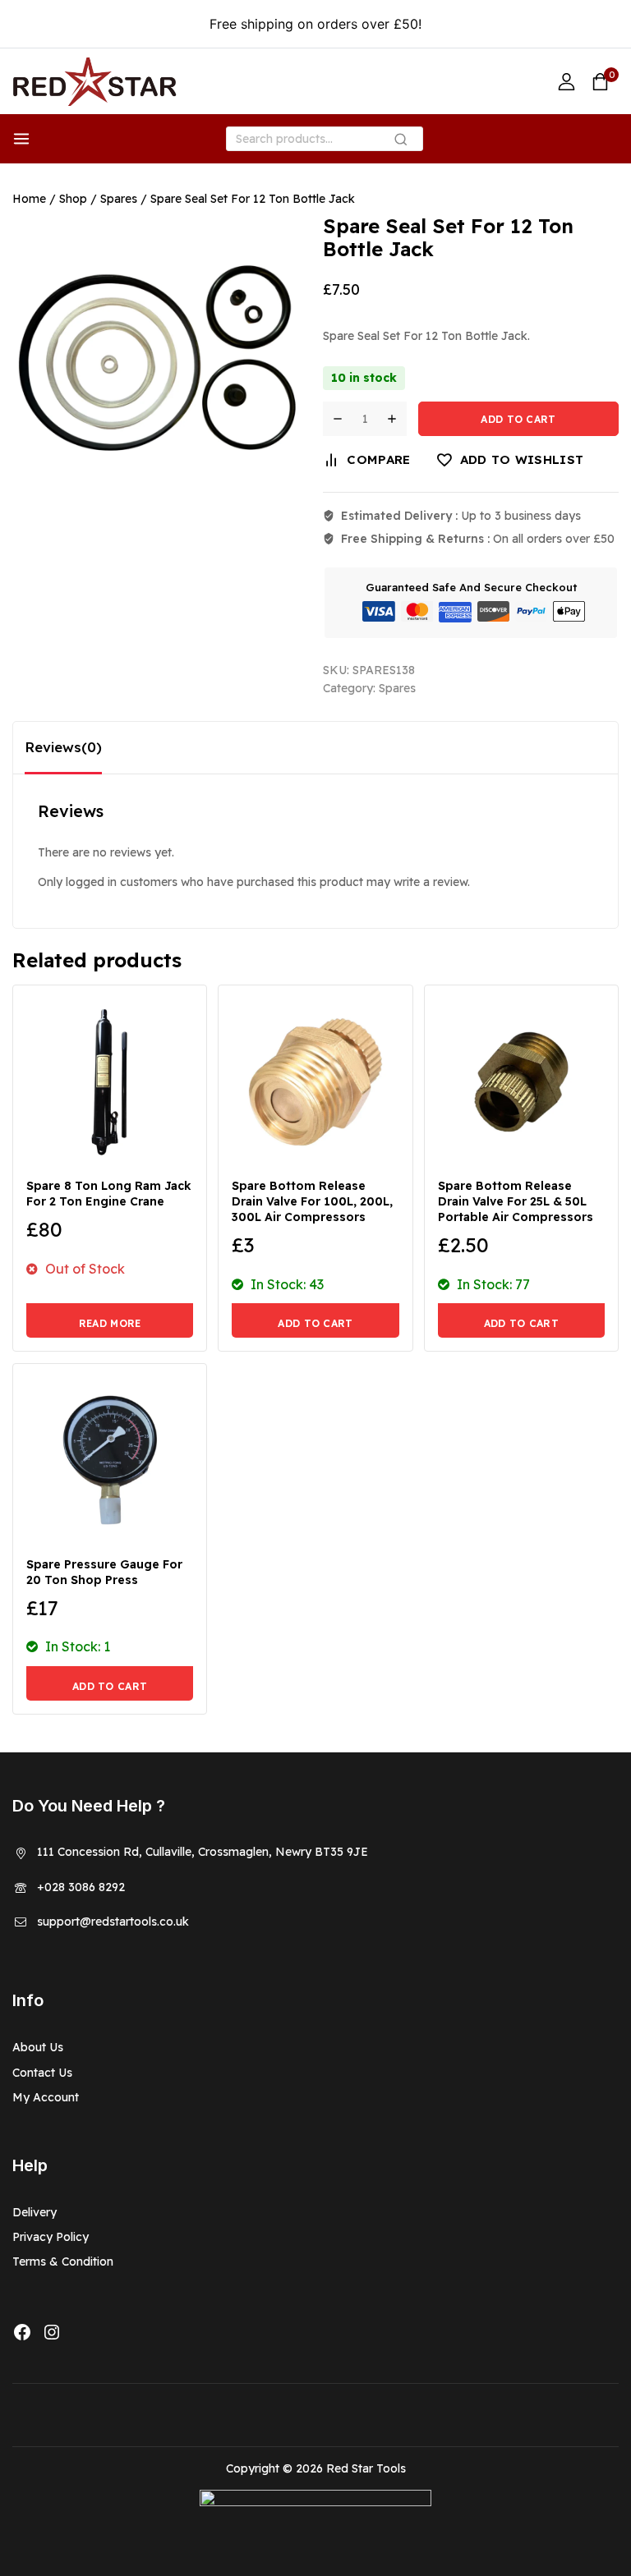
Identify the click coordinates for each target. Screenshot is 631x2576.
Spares (397, 688)
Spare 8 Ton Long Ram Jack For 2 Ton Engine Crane (109, 1194)
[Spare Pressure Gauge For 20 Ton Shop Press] (110, 1460)
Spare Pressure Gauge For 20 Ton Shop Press (104, 1572)
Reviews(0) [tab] (63, 747)
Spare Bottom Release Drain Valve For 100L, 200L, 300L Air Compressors (312, 1201)
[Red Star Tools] (94, 82)
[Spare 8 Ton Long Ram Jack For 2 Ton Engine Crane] (110, 1082)
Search (405, 142)
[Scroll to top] (593, 2489)
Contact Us (42, 2073)
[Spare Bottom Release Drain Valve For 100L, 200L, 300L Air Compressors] (315, 1082)
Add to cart (518, 419)
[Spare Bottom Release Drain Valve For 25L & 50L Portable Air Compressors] (521, 1082)
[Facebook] (22, 2332)
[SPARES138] (156, 358)
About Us (38, 2047)
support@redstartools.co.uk (113, 1922)
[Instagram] (52, 2332)
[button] (315, 1320)
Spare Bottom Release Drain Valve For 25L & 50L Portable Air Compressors (516, 1201)
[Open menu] (21, 139)
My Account (46, 2097)
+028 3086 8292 (81, 1887)
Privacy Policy (51, 2237)
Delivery (35, 2212)
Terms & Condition (63, 2261)
